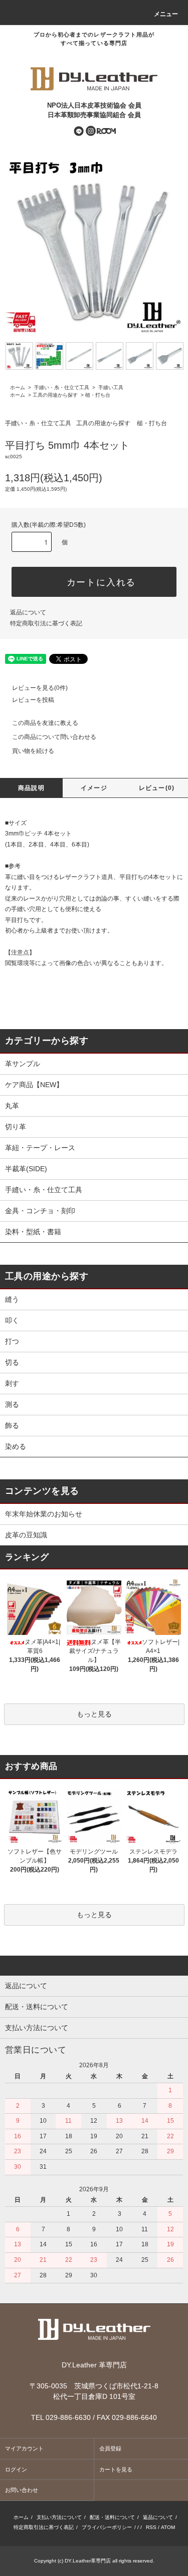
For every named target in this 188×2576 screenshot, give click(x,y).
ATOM (168, 2527)
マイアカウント (24, 2448)
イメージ (94, 788)
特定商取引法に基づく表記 (46, 623)
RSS (151, 2527)
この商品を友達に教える (45, 723)
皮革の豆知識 (26, 1535)
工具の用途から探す (55, 395)
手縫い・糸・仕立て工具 (61, 387)
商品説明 (31, 788)
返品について (28, 612)
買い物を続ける (33, 751)
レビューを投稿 (33, 700)
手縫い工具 (110, 387)
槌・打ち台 (98, 395)
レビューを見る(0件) (40, 688)
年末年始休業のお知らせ (44, 1514)
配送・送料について (112, 2517)
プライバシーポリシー (107, 2527)
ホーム (18, 387)
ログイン (16, 2469)
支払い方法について (59, 2517)
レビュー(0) (157, 788)
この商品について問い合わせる (54, 737)
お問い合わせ (22, 2490)
